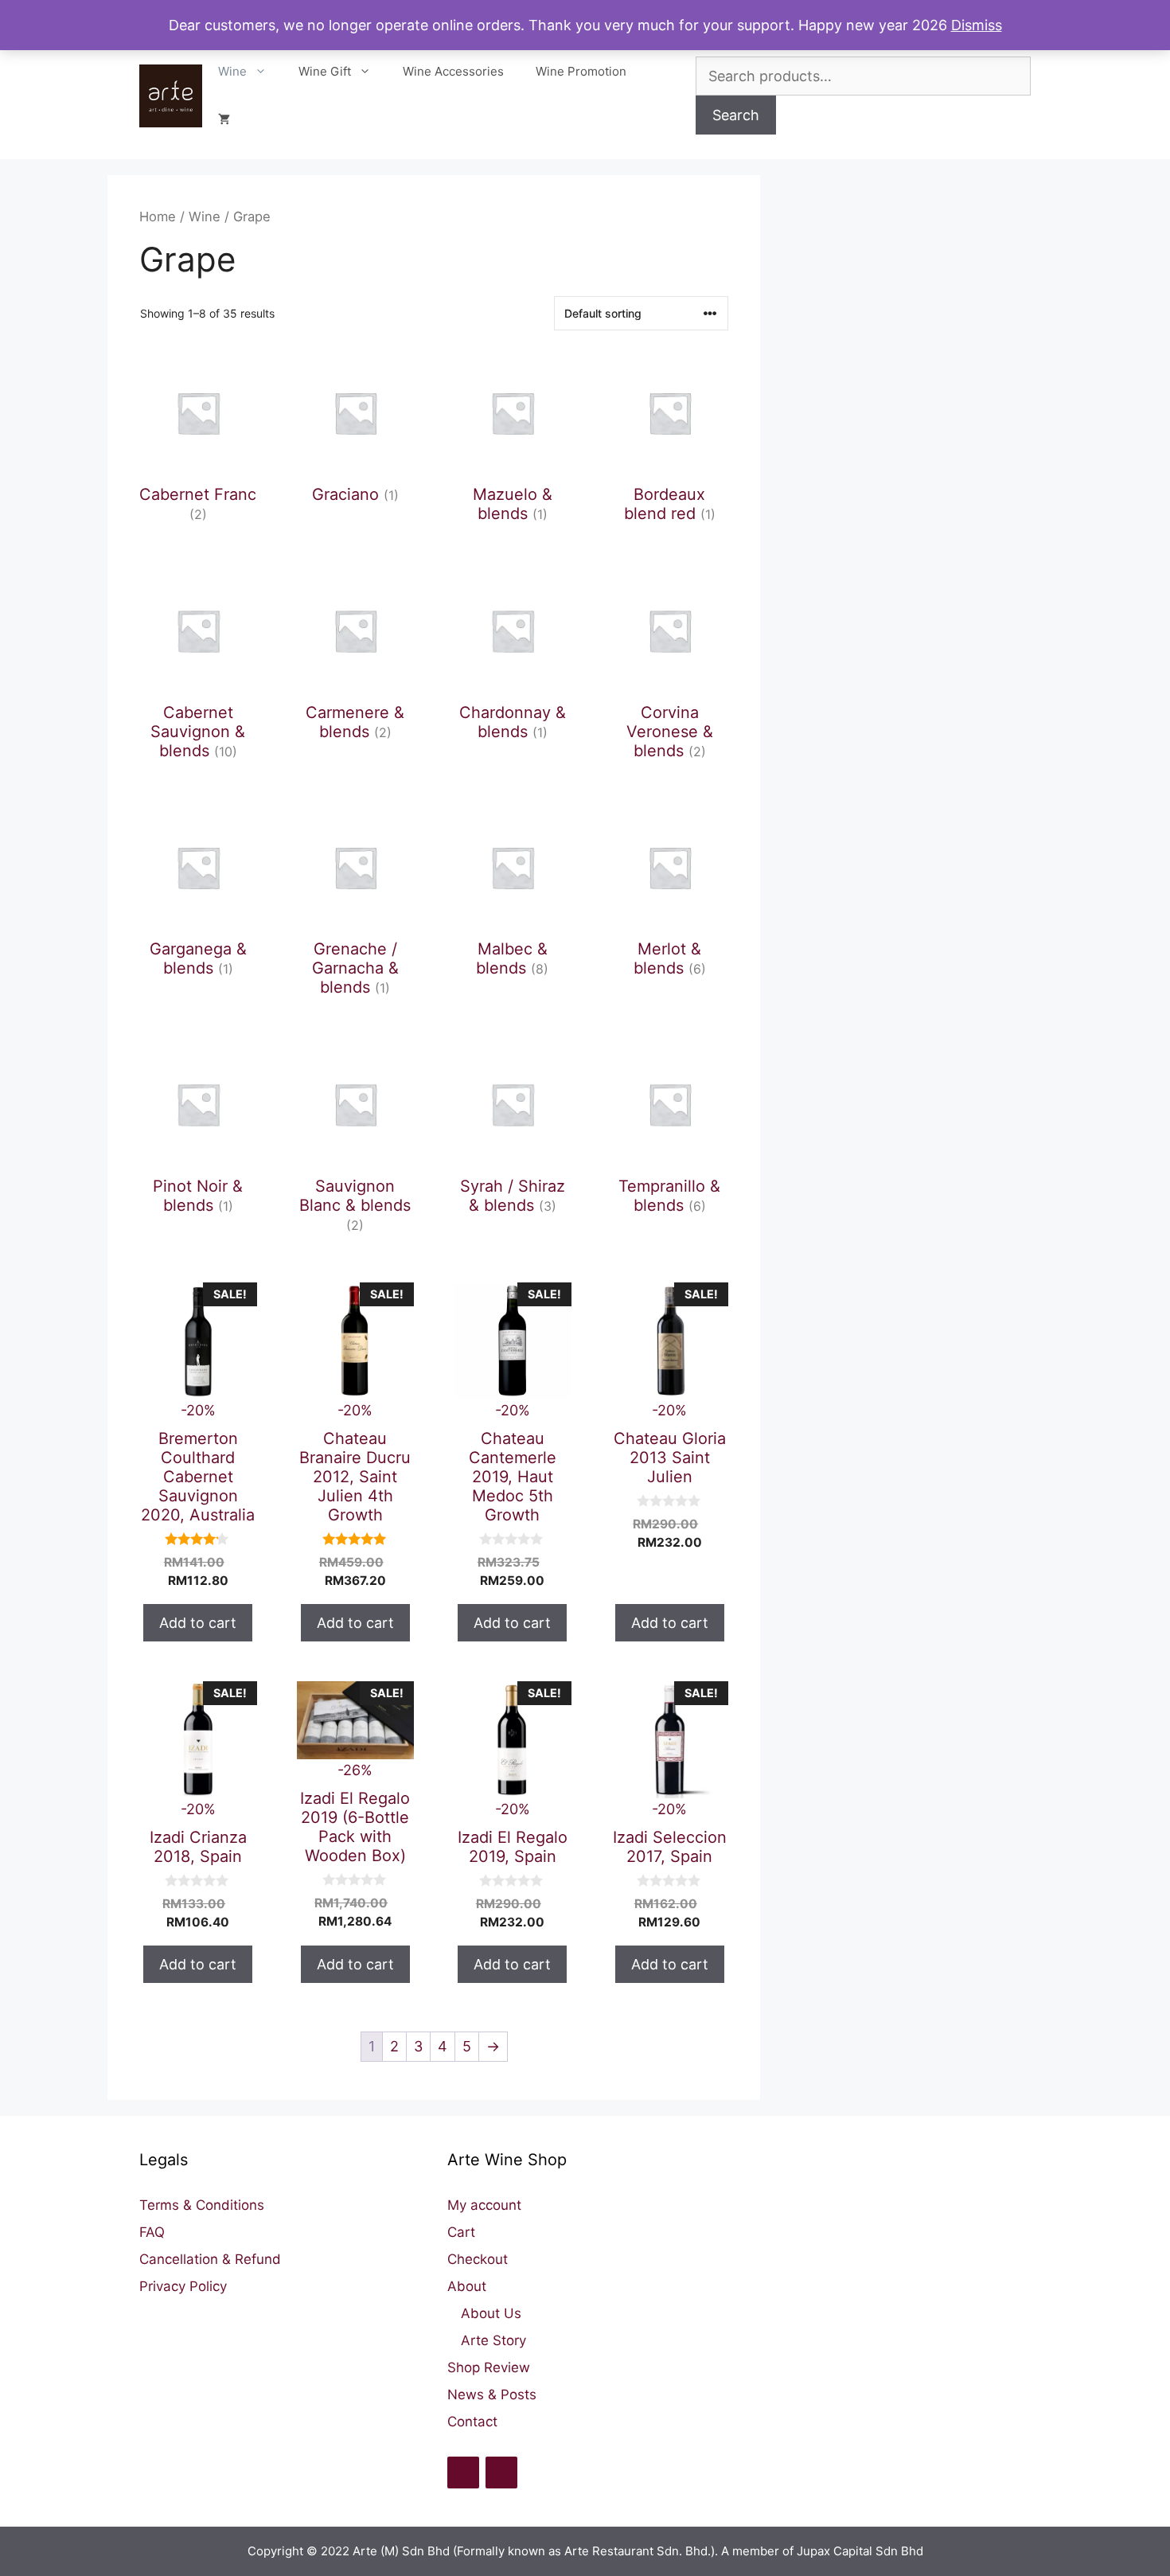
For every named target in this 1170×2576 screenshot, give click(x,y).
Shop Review (489, 2367)
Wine (232, 71)
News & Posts (492, 2395)
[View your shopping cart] (224, 119)
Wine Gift (325, 71)
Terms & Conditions (202, 2205)
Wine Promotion (581, 71)
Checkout (478, 2259)
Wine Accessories (453, 71)
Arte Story (493, 2340)
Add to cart (198, 1623)
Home (158, 217)
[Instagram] (501, 2473)
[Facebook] (463, 2473)
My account (484, 2205)
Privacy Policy (183, 2286)
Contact (472, 2422)
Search (736, 115)
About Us (491, 2313)
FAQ (152, 2232)
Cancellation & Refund (210, 2259)
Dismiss (977, 25)
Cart (461, 2232)
